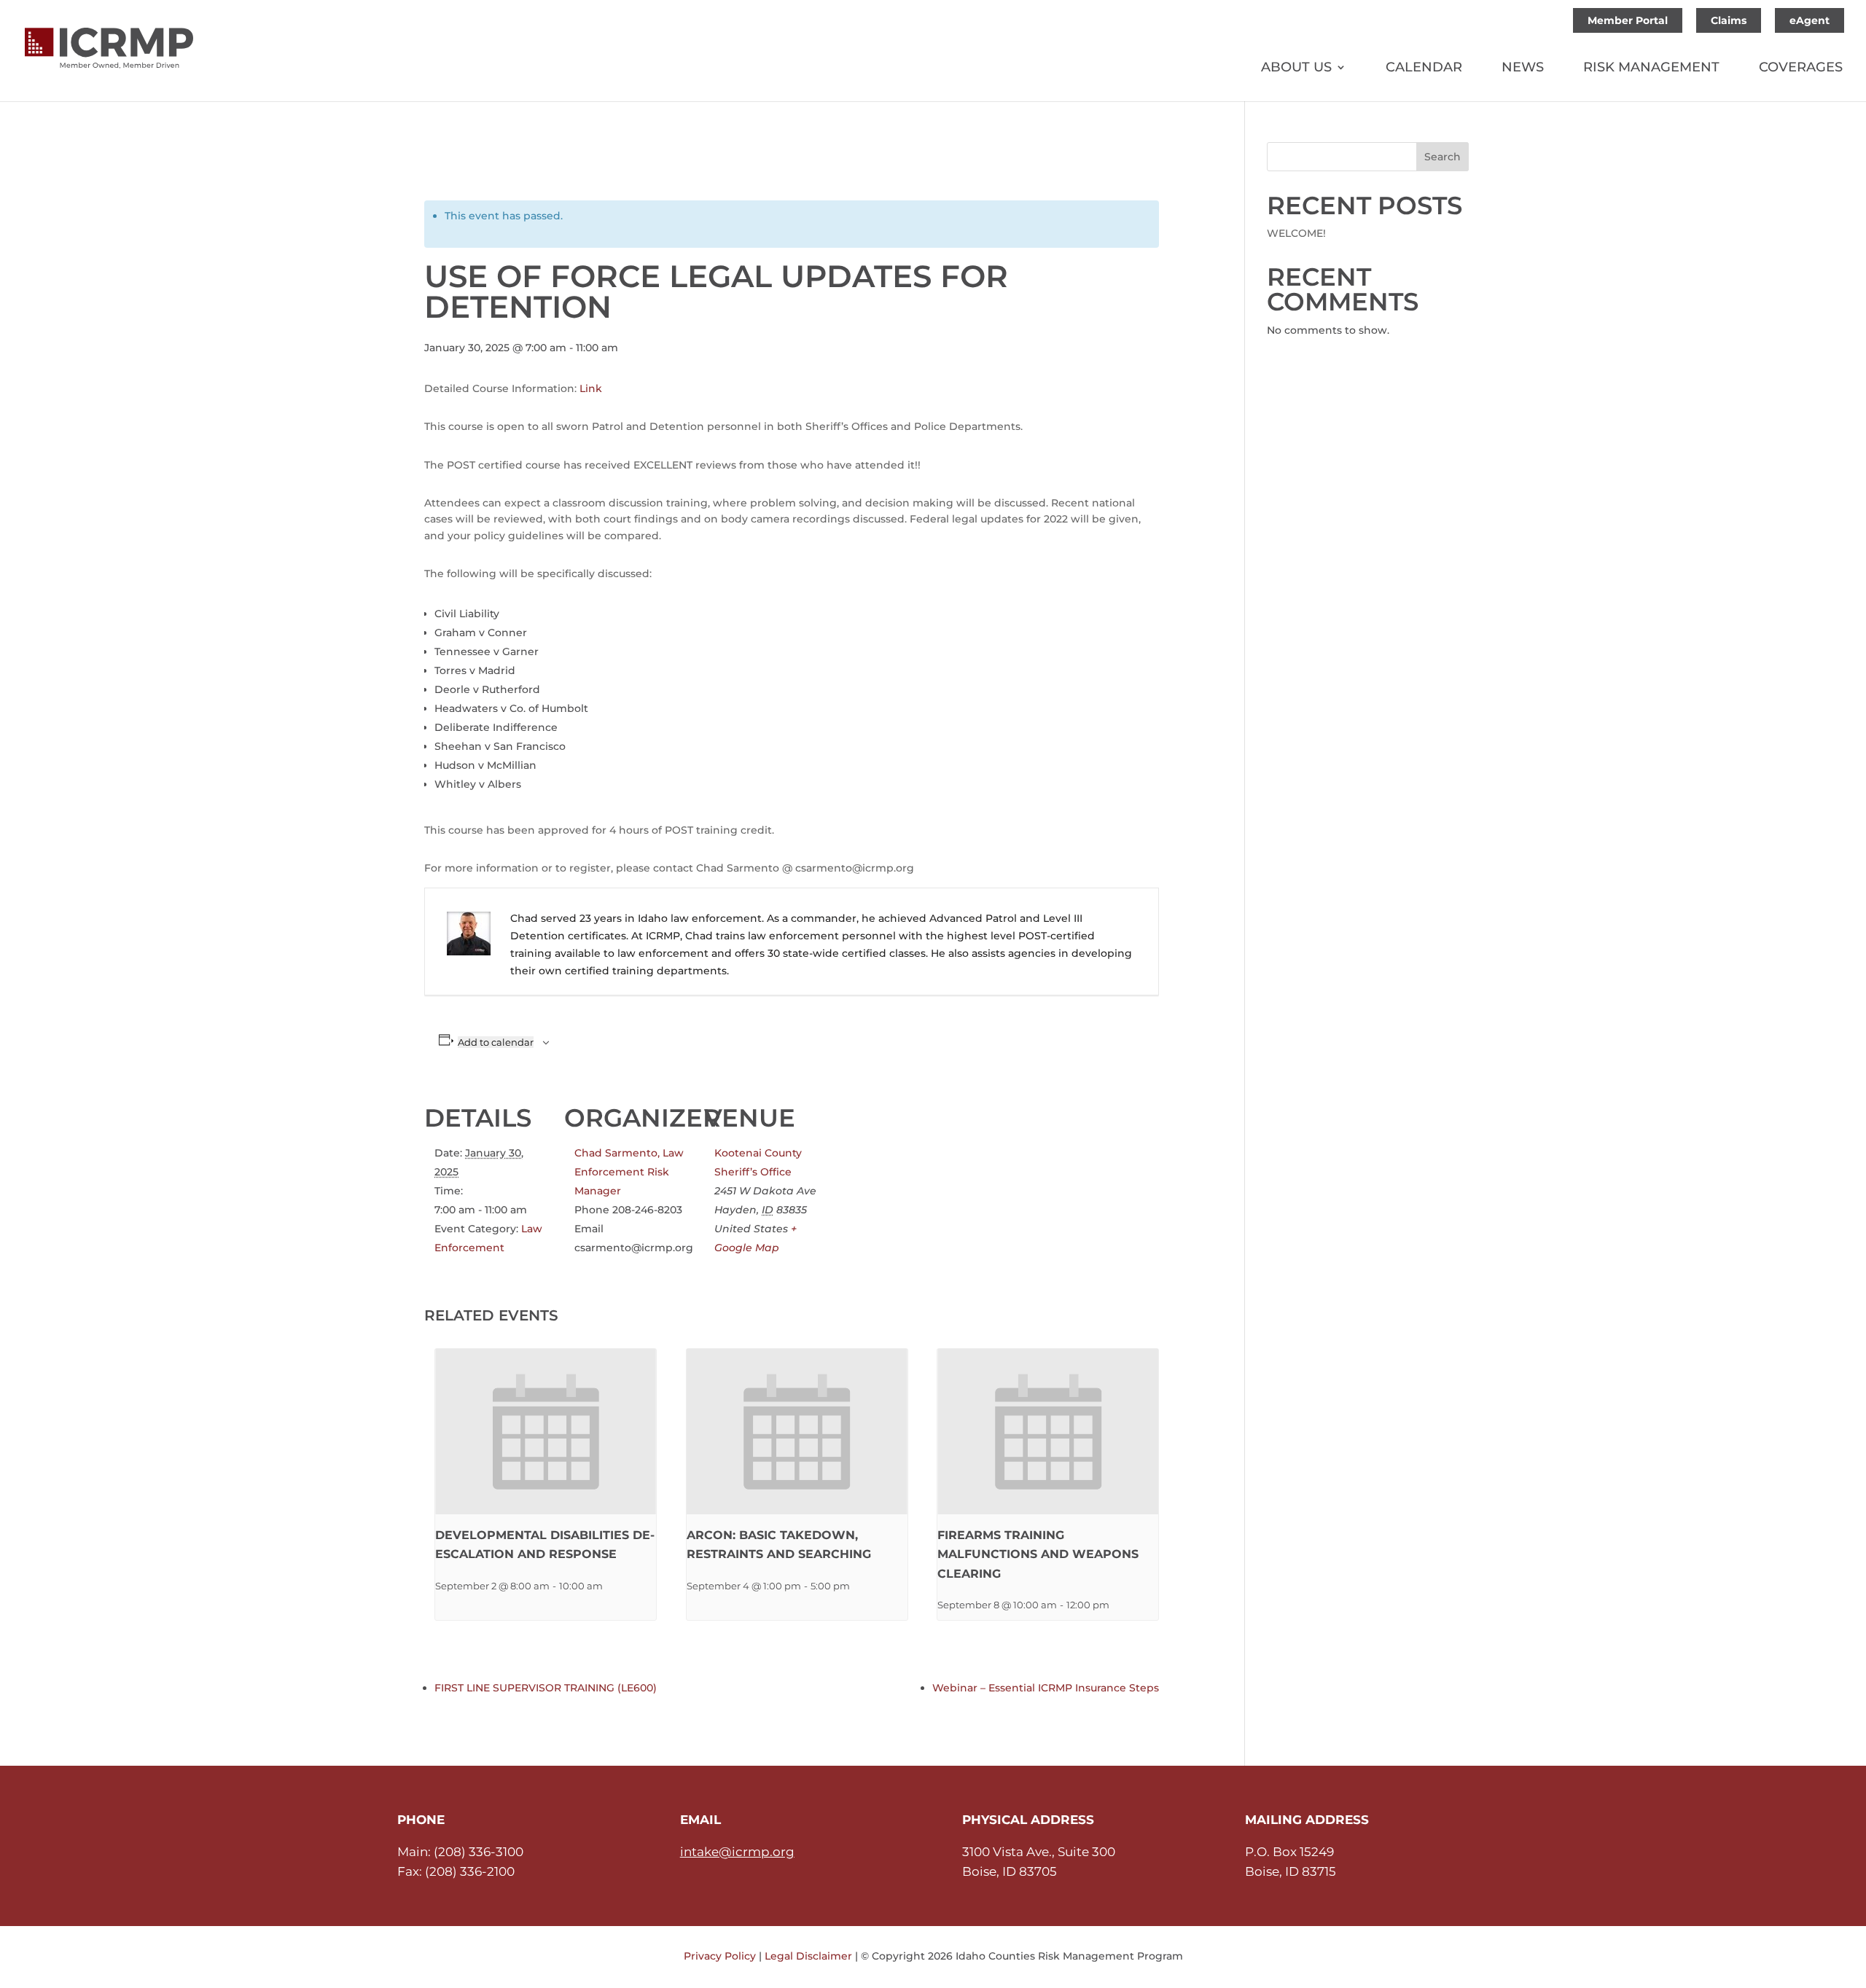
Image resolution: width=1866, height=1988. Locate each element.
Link (591, 388)
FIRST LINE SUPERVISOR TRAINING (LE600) (546, 1688)
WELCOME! (1296, 233)
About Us (1296, 69)
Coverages (1801, 69)
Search (1443, 157)
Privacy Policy (720, 1956)
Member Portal (1628, 20)
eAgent (1810, 20)
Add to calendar (496, 1042)
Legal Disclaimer (808, 1956)
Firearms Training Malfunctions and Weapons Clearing (1038, 1554)
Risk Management (1651, 69)
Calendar (1424, 69)
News (1523, 69)
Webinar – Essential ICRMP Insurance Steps (1046, 1688)
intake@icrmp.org (737, 1852)
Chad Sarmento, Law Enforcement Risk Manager (629, 1172)
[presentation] (546, 1432)
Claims (1729, 20)
